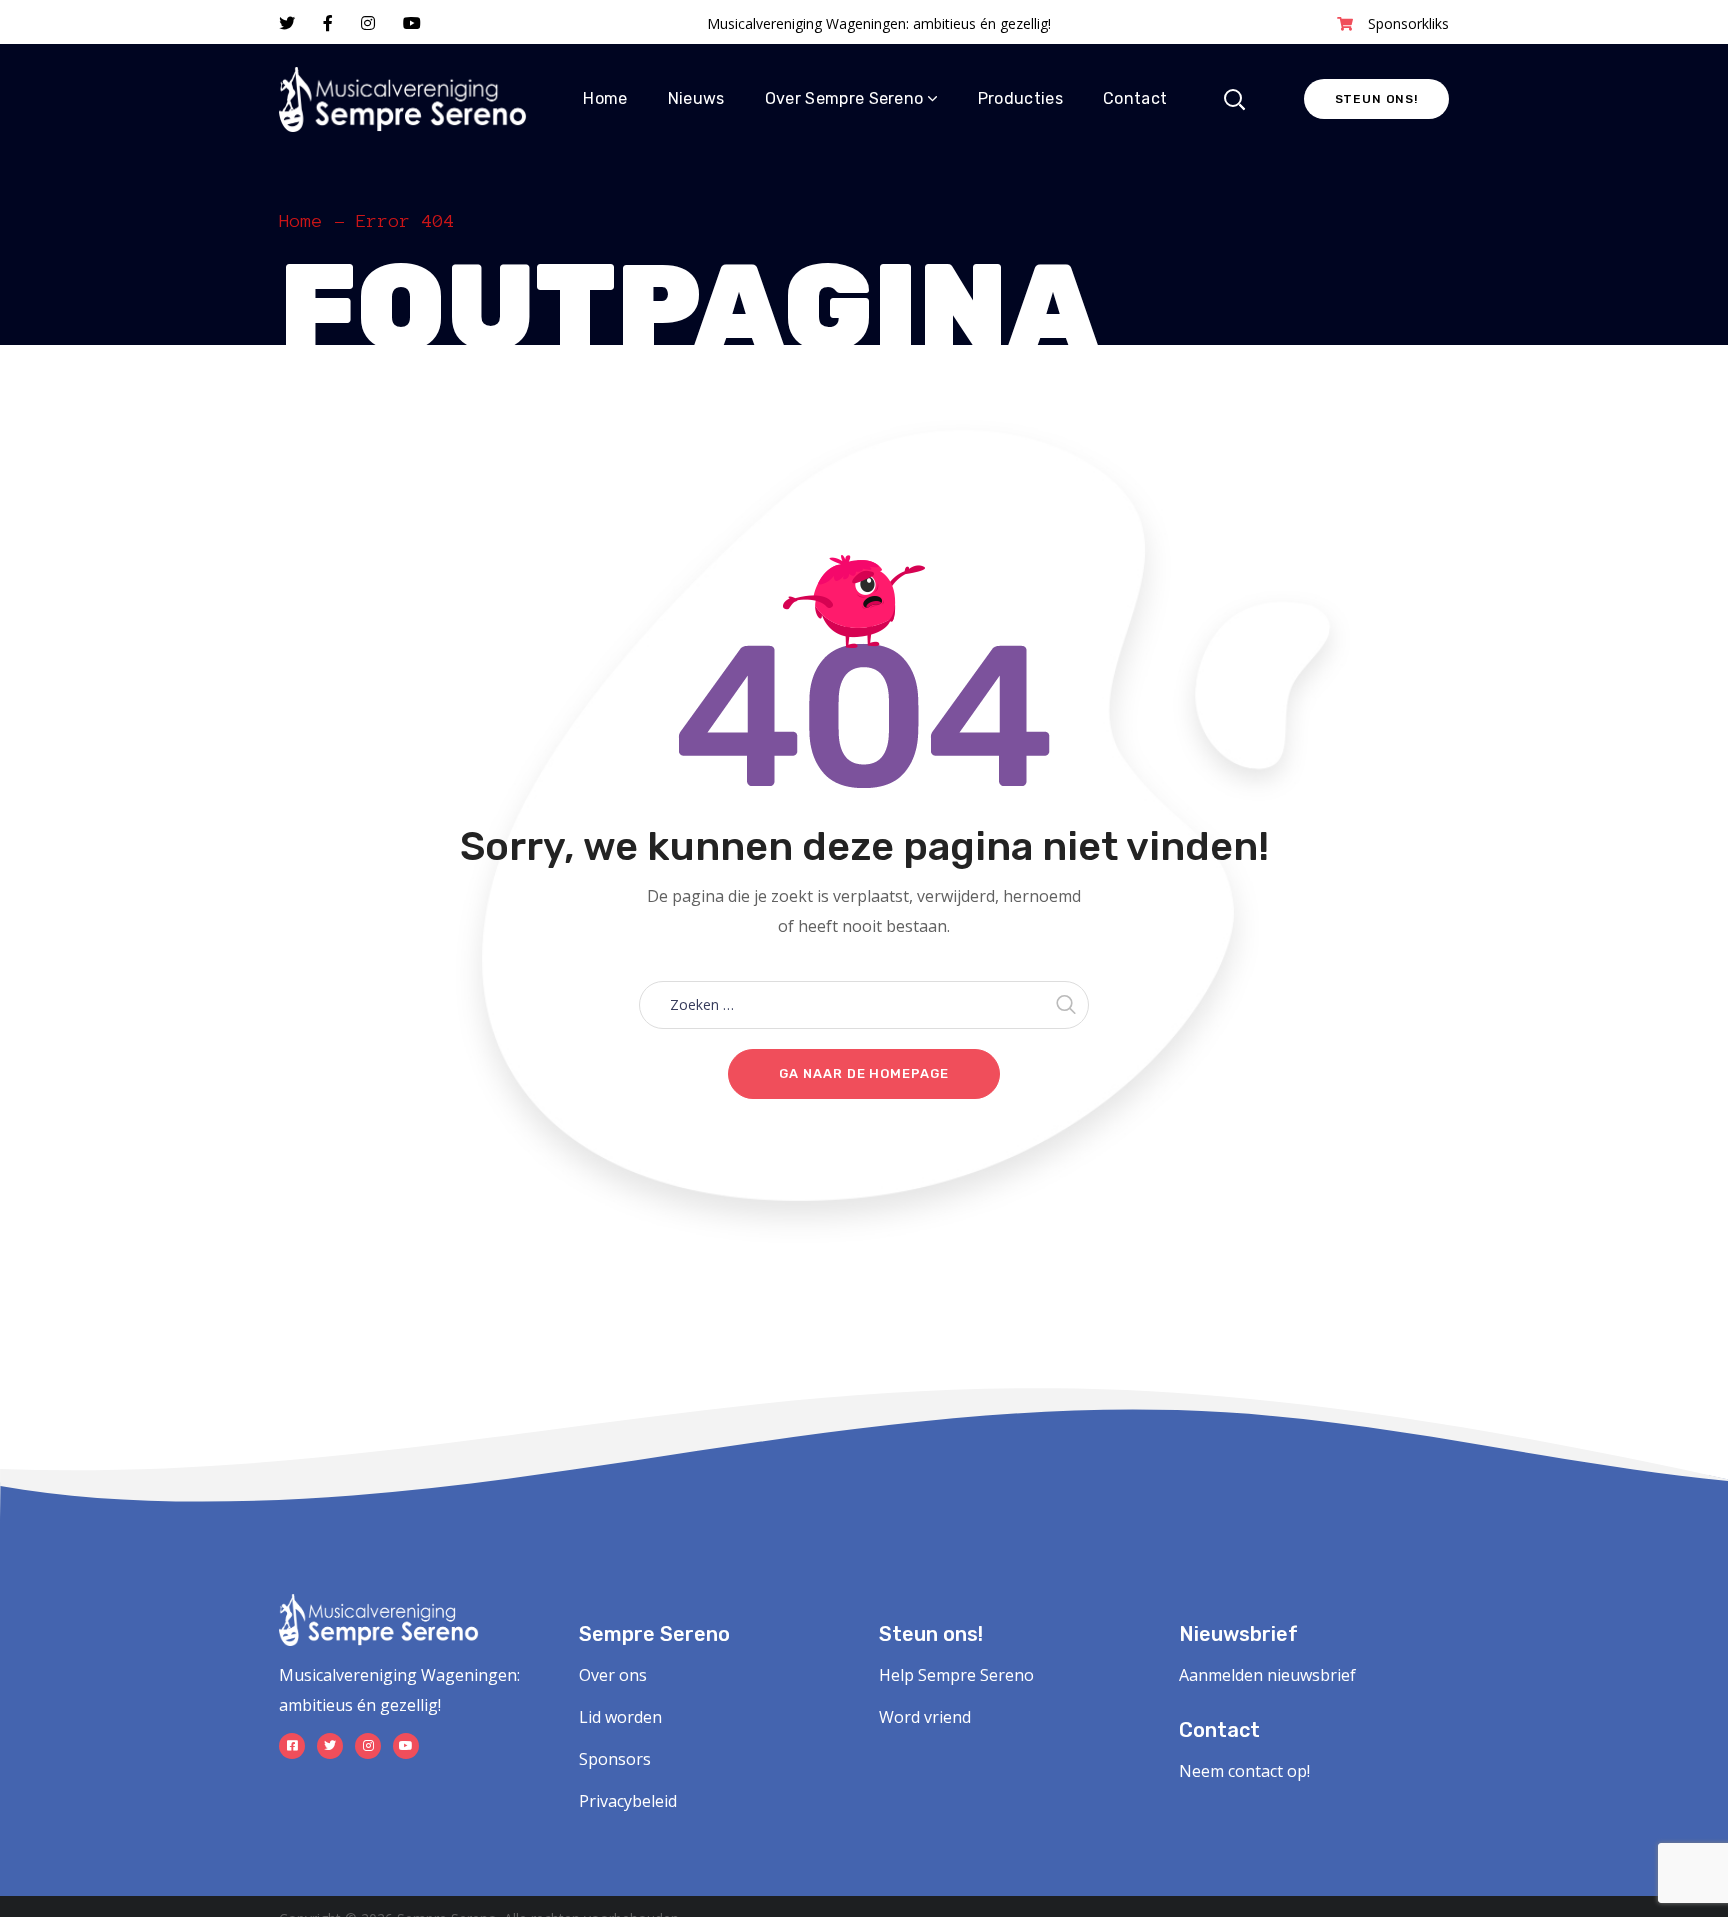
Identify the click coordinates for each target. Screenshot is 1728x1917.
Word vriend (925, 1717)
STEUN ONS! (1376, 99)
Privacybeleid (628, 1801)
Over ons (613, 1675)
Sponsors (615, 1759)
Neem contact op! (1244, 1771)
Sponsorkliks (1408, 23)
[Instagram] (368, 1746)
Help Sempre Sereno (956, 1675)
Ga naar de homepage (863, 1073)
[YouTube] (406, 1746)
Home (301, 221)
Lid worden (620, 1717)
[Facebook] (292, 1746)
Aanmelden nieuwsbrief (1267, 1675)
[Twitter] (330, 1746)
